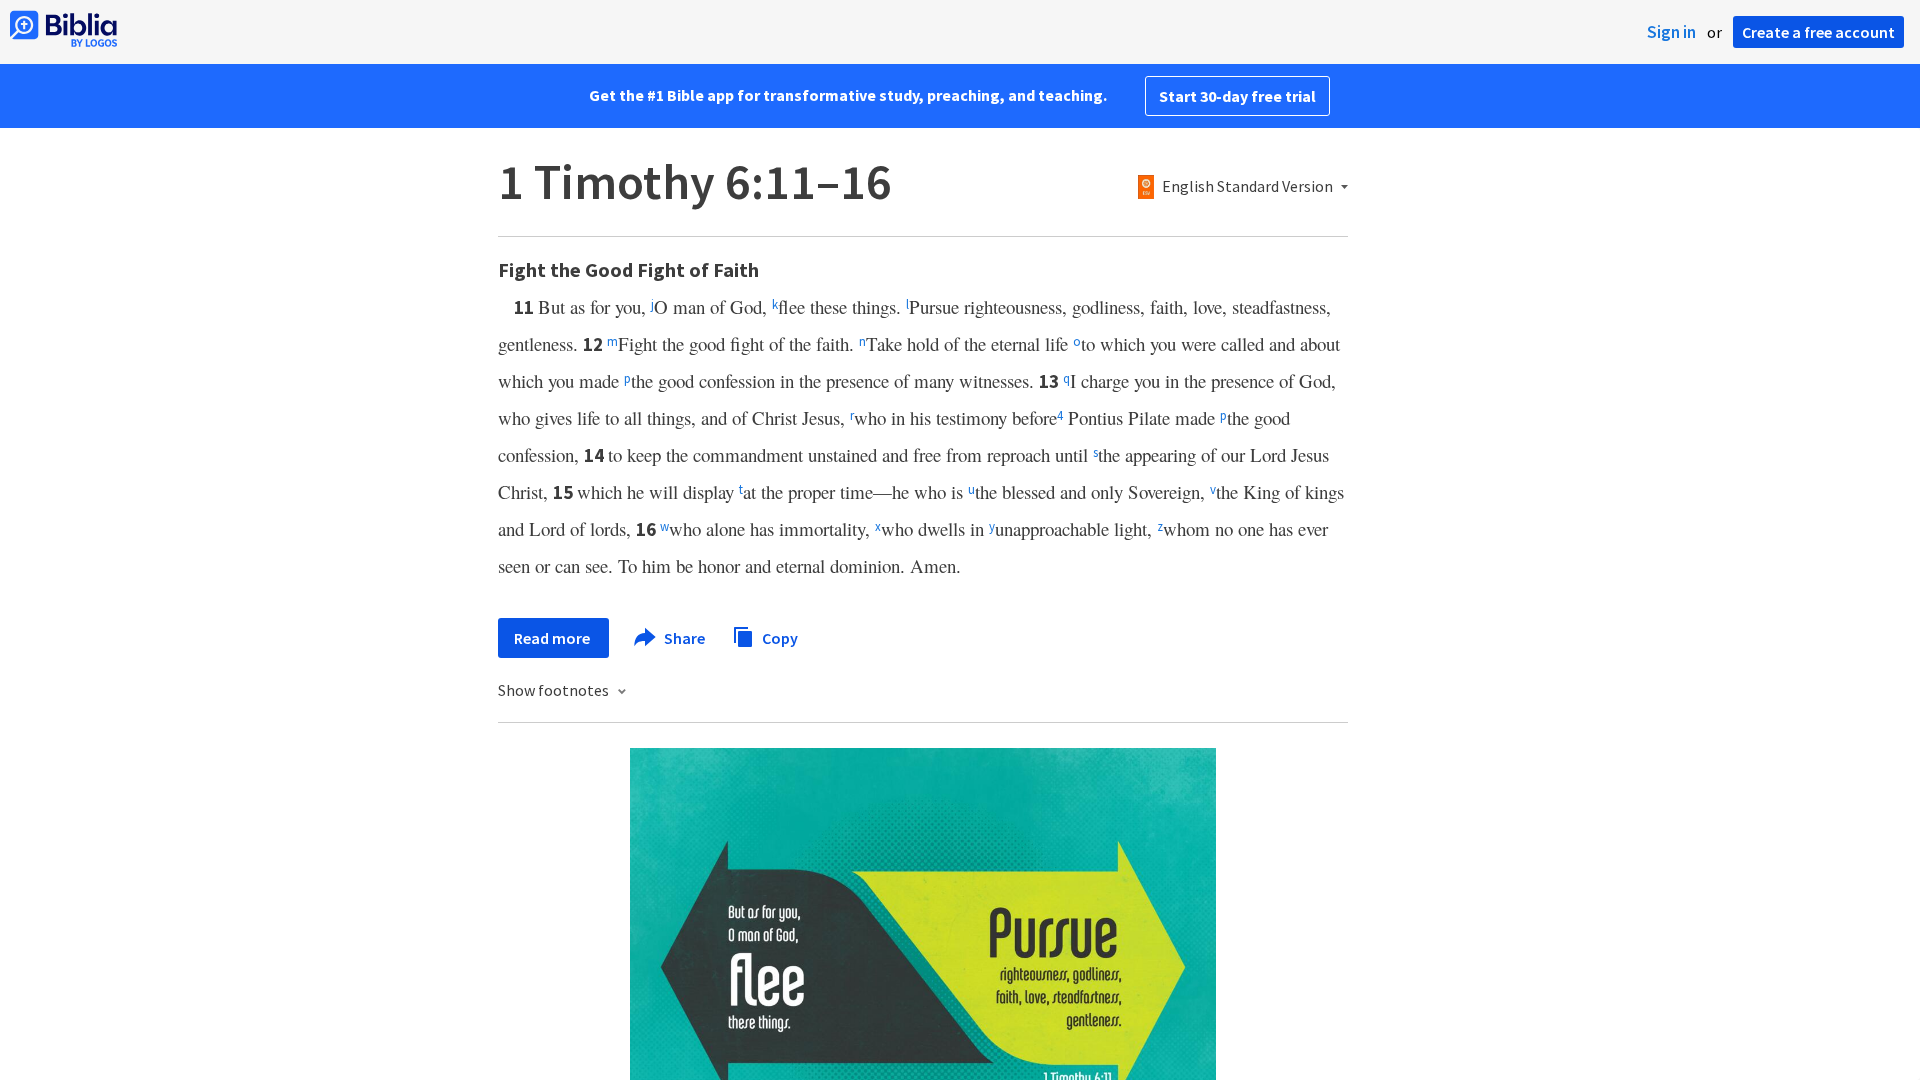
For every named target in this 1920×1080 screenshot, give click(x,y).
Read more (553, 638)
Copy (778, 637)
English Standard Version (1247, 187)
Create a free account (1818, 32)
